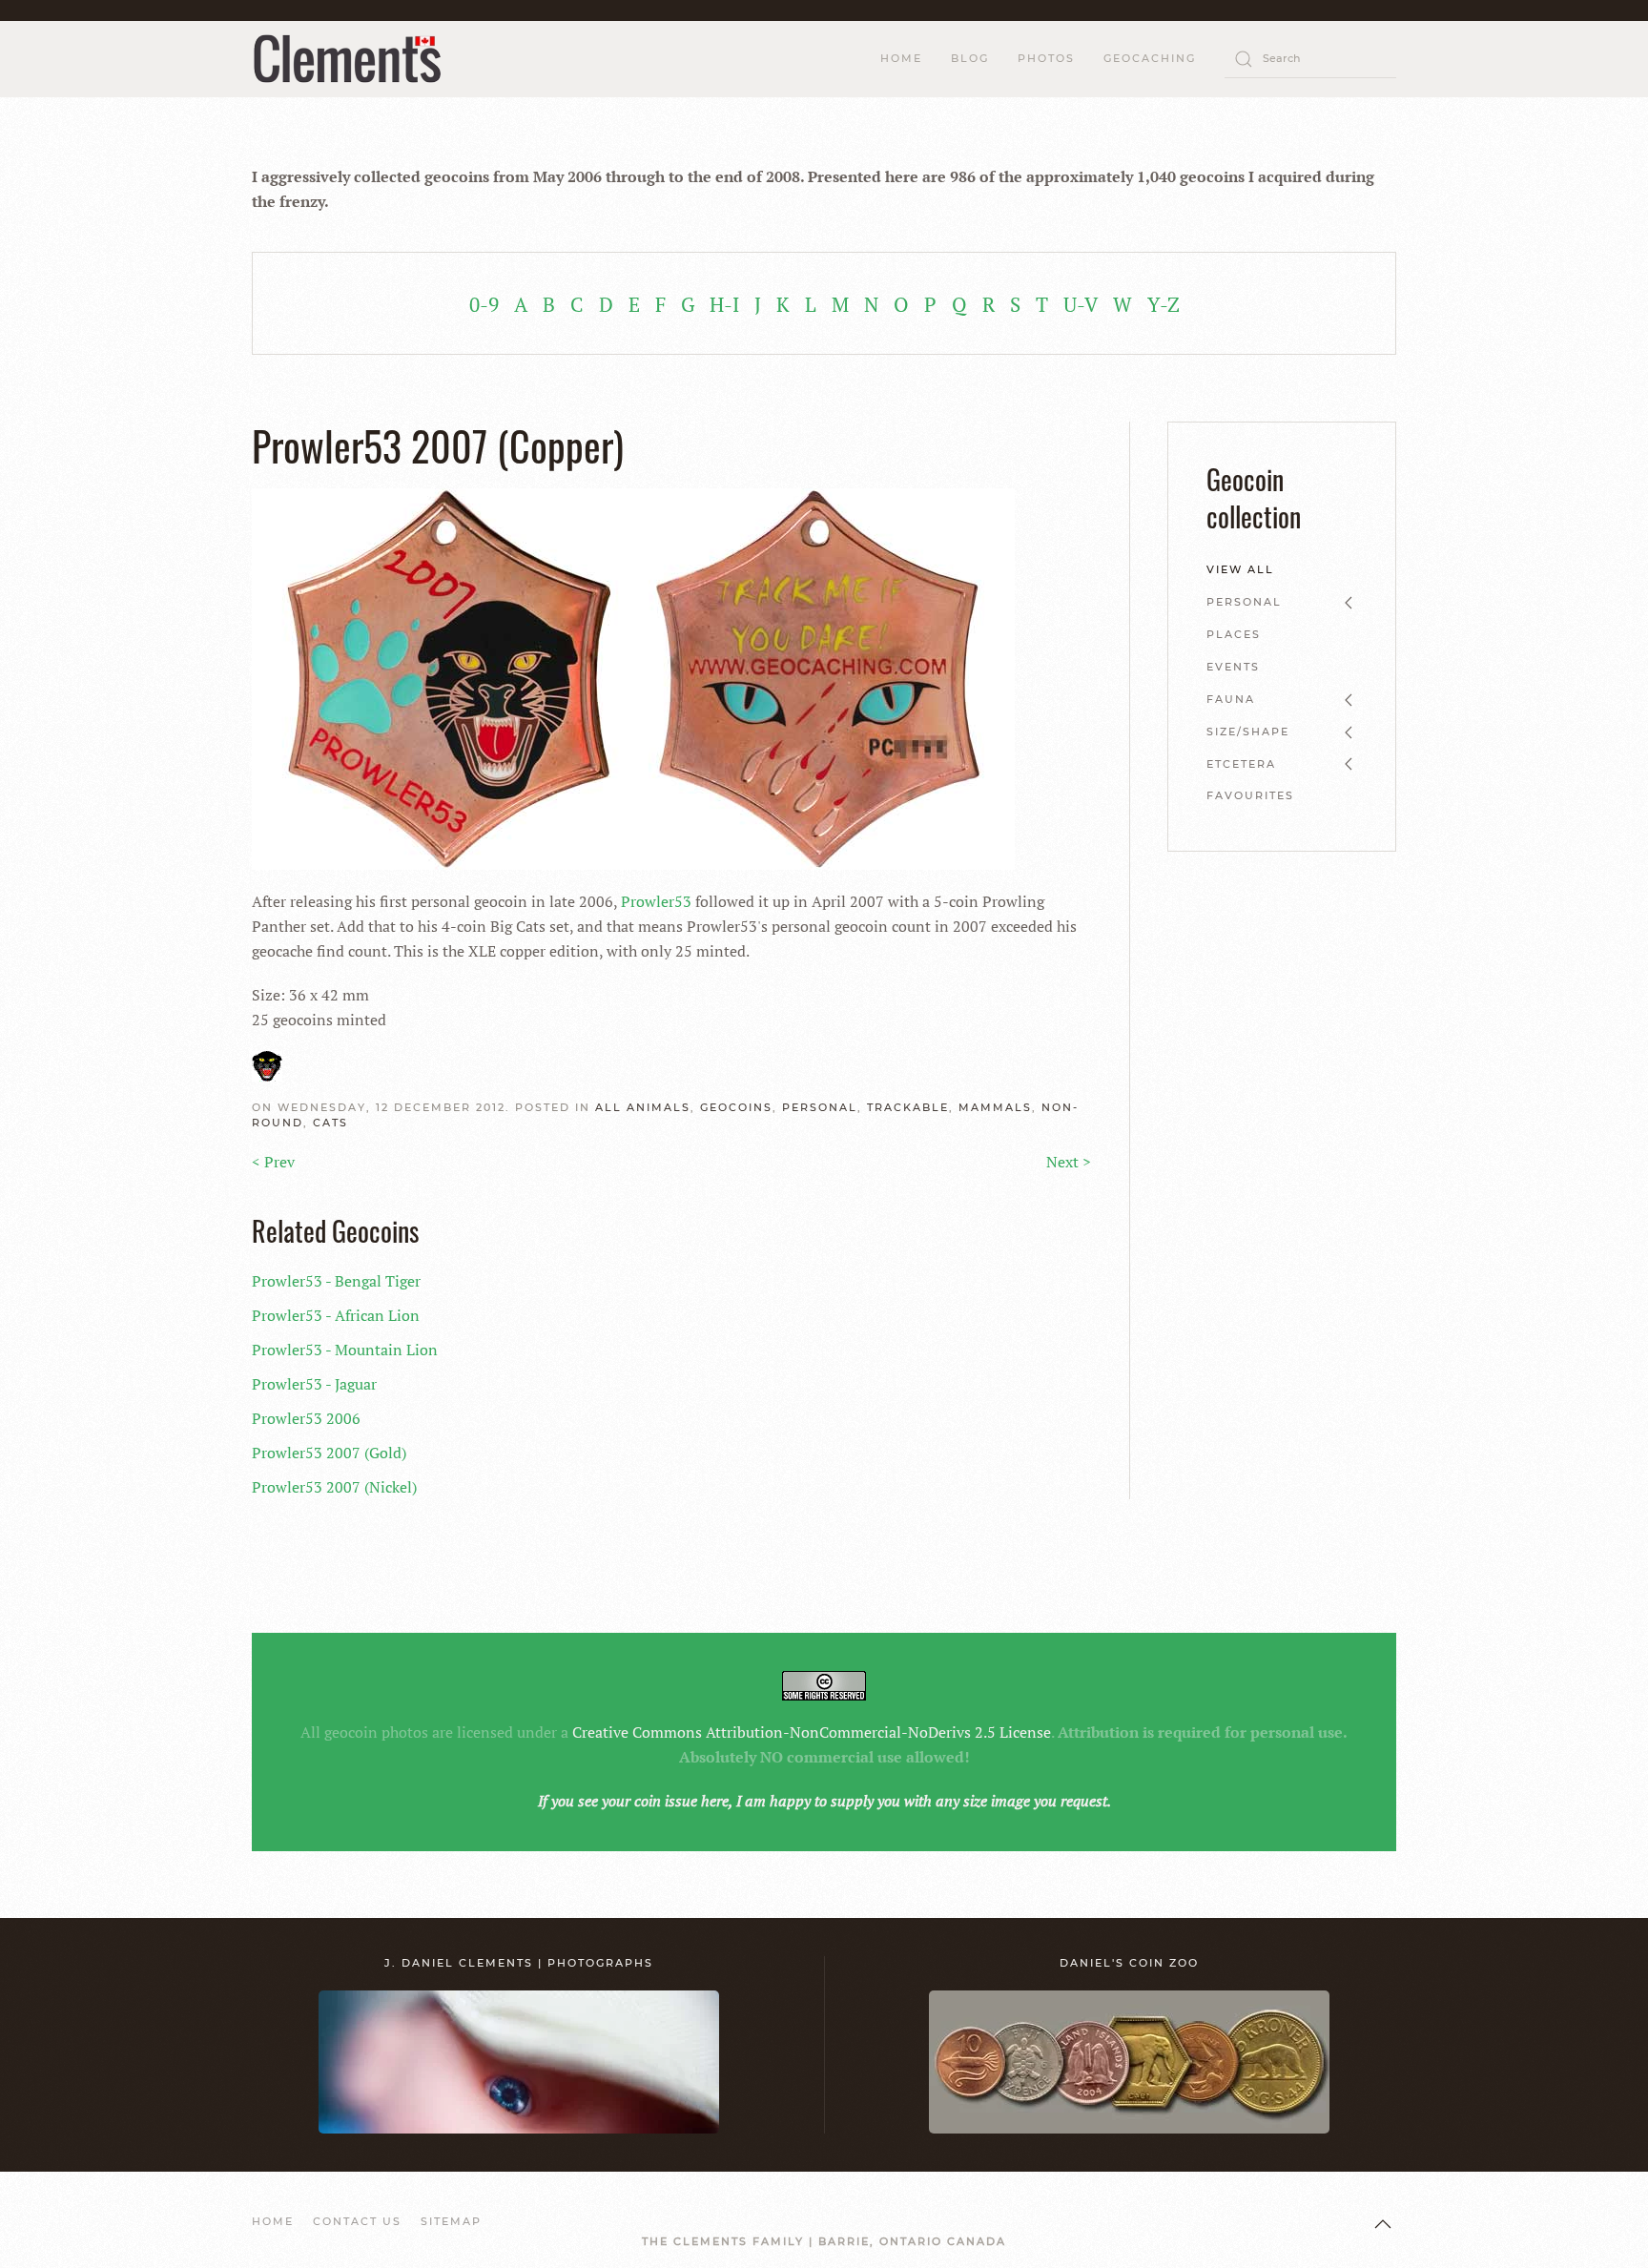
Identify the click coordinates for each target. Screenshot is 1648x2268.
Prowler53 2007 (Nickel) (334, 1487)
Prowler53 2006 (306, 1418)
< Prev (273, 1162)
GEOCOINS (736, 1107)
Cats (330, 1123)
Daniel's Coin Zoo (1129, 1963)
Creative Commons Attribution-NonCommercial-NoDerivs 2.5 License (812, 1732)
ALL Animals (643, 1107)
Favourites (1250, 795)
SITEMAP (451, 2221)
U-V (1081, 304)
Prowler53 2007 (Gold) (329, 1453)
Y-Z (1164, 304)
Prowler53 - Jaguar (314, 1384)
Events (1233, 667)
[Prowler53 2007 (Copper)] (633, 677)
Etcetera (1241, 764)
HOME (901, 58)
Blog (970, 58)
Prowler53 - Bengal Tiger (336, 1281)
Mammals (995, 1107)
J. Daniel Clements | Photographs (519, 1963)
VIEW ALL (1240, 569)
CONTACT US (357, 2221)
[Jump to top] (1383, 2224)
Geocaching (1150, 58)
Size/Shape (1248, 732)
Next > (1069, 1162)
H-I (724, 304)
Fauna (1231, 699)
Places (1234, 634)
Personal (820, 1107)
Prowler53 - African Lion (336, 1315)
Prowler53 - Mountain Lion (345, 1350)
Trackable (908, 1107)
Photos (1046, 58)
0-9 (484, 304)
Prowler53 (656, 901)
